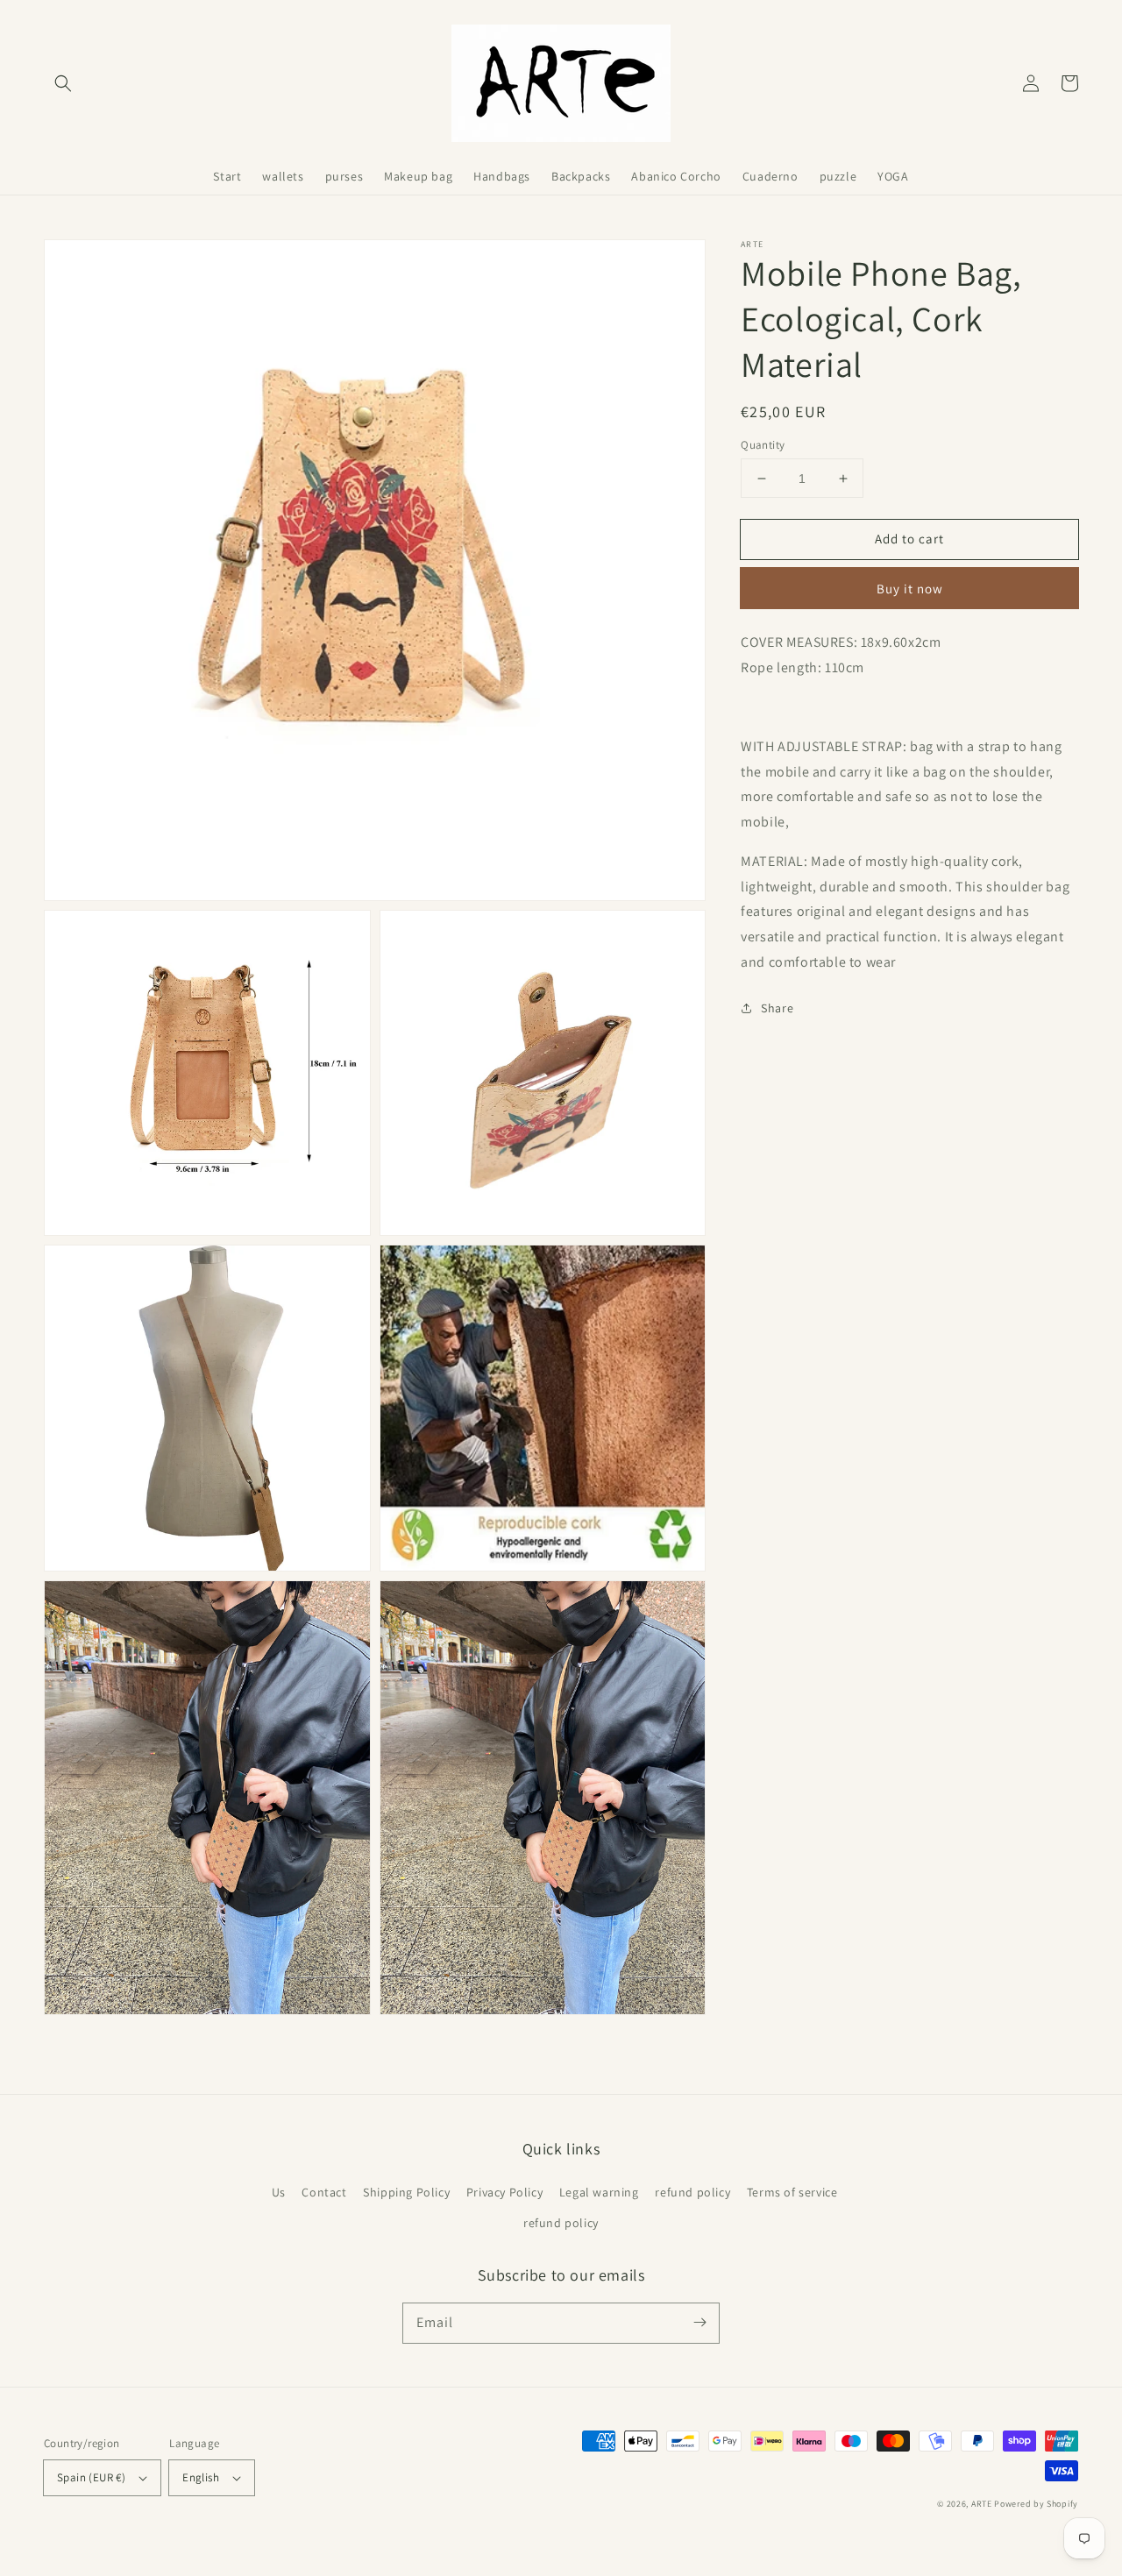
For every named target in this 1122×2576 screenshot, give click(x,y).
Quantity (763, 445)
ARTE (983, 2504)
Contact (324, 2192)
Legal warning (599, 2192)
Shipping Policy (406, 2192)
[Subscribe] (699, 2323)
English (201, 2477)
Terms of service (792, 2192)
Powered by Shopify (1036, 2504)
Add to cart (909, 539)
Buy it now (910, 589)
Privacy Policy (504, 2192)
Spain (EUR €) (91, 2477)
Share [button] (777, 1008)
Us (279, 2192)
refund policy (692, 2192)
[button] (63, 83)
